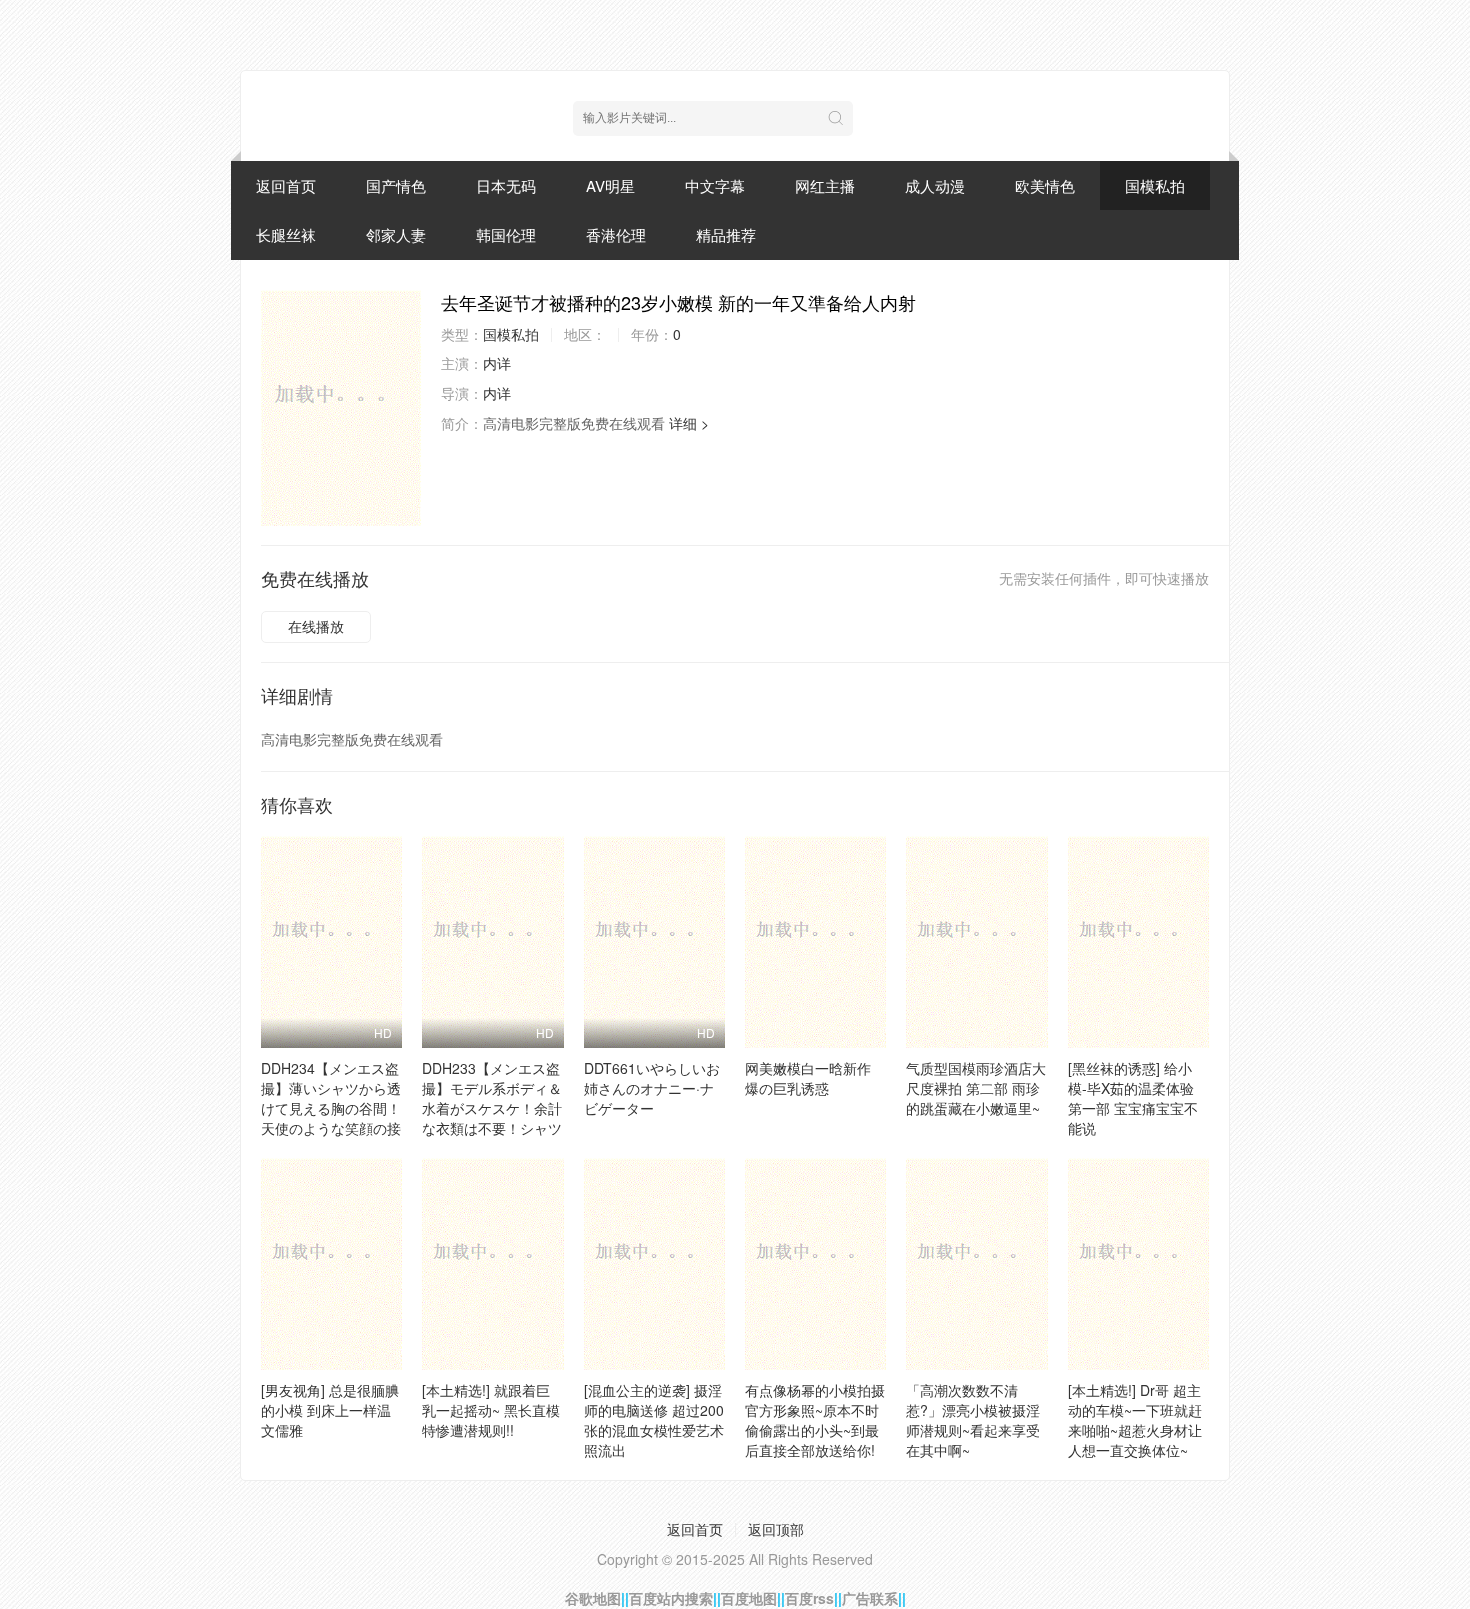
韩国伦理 (506, 234)
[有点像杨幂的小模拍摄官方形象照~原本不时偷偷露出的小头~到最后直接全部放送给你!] (815, 1264)
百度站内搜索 (671, 1598)
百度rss (809, 1598)
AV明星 (610, 185)
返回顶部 (776, 1529)
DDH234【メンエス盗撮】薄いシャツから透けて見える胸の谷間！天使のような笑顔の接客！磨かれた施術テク (331, 1108)
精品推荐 (726, 234)
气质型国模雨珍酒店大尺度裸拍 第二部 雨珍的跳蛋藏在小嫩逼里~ (976, 1088)
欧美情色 (1045, 185)
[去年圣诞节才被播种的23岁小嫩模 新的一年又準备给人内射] (341, 408)
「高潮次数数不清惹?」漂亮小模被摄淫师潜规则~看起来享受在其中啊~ (973, 1420)
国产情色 (396, 185)
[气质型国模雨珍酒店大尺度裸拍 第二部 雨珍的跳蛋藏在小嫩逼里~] (976, 942)
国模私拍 (1155, 185)
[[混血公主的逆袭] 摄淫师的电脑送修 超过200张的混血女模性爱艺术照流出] (654, 1264)
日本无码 (506, 185)
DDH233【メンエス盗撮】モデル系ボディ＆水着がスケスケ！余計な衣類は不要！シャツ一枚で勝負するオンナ (492, 1108)
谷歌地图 (593, 1598)
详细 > (689, 423)
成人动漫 (935, 185)
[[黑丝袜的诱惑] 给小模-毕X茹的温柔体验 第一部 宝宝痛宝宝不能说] (1138, 942)
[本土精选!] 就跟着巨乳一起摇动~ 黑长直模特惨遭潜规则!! (491, 1410)
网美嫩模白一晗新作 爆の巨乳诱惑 (808, 1078)
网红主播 (825, 185)
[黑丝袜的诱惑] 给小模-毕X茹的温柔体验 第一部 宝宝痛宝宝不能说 (1133, 1098)
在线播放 (316, 626)
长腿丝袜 (286, 234)
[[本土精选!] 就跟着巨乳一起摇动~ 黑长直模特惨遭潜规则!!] (492, 1264)
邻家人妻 (396, 234)
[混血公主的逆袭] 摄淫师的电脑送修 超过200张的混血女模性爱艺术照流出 (654, 1420)
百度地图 (749, 1598)
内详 (497, 363)
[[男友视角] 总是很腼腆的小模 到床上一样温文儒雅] (331, 1264)
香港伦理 (616, 234)
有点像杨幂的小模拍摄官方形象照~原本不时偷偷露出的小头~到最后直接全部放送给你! (815, 1420)
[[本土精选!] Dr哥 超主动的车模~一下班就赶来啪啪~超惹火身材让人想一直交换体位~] (1138, 1264)
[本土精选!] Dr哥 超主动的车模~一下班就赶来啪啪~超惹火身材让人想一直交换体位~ (1135, 1420)
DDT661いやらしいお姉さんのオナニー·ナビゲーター (652, 1088)
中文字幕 (715, 185)
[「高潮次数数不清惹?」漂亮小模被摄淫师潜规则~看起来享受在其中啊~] (976, 1264)
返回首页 (286, 185)
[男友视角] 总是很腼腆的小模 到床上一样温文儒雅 (330, 1410)
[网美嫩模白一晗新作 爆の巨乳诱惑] (815, 942)
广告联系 (870, 1598)
